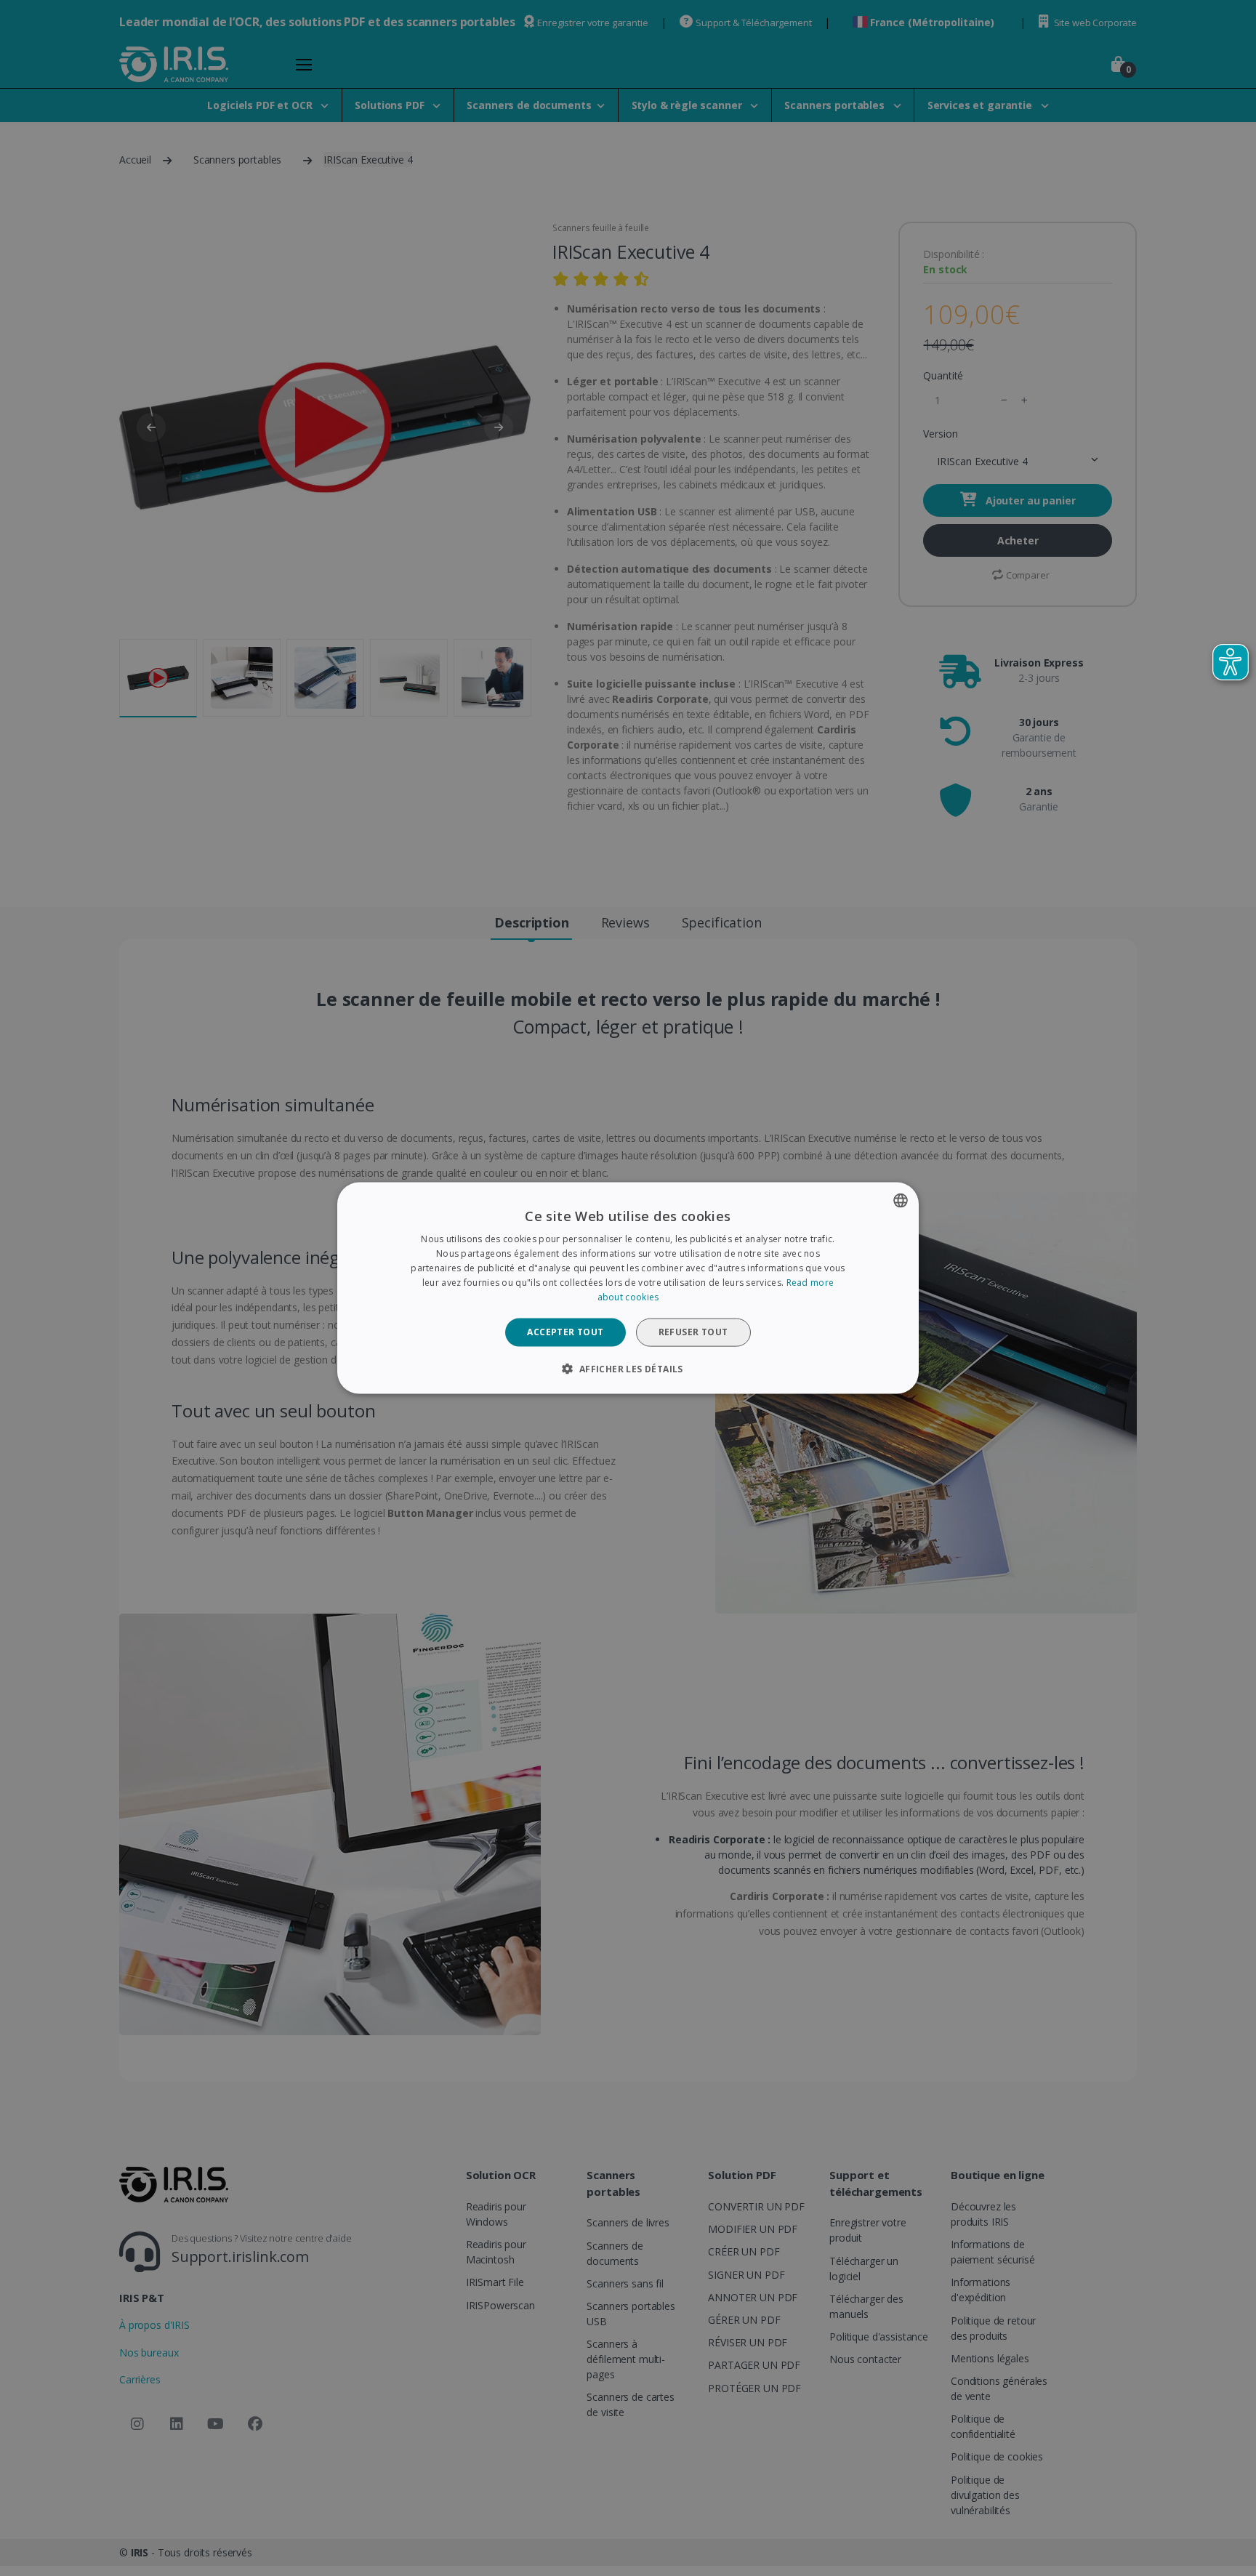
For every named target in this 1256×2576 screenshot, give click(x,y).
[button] (628, 1368)
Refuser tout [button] (693, 1332)
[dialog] (628, 1288)
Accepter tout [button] (565, 1332)
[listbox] (901, 1201)
